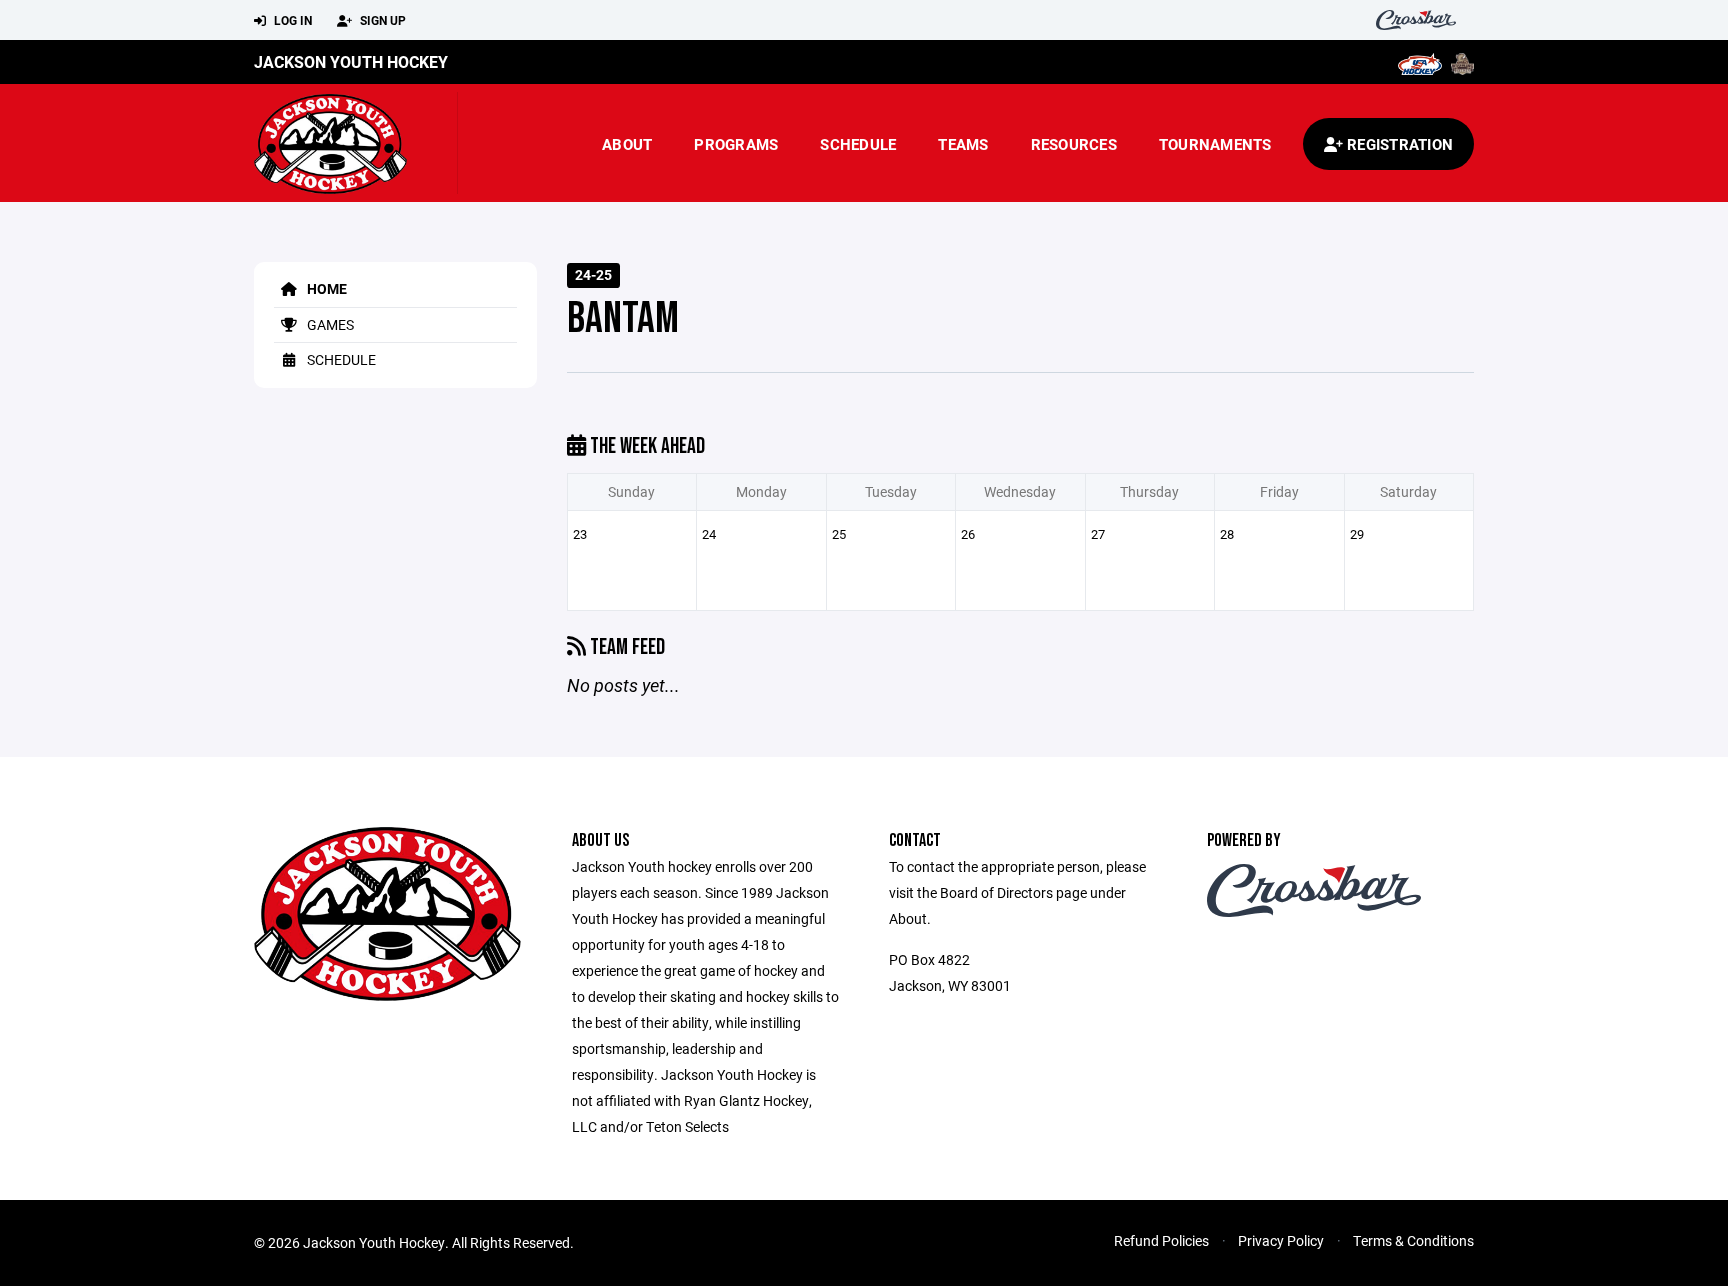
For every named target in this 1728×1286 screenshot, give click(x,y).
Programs (736, 144)
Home (325, 288)
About (627, 144)
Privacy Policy (1281, 1240)
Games (329, 324)
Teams (963, 144)
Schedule (858, 144)
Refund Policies (1161, 1240)
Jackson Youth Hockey (351, 61)
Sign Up (381, 20)
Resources (1074, 144)
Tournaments (1215, 144)
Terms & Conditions (1413, 1240)
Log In (291, 20)
